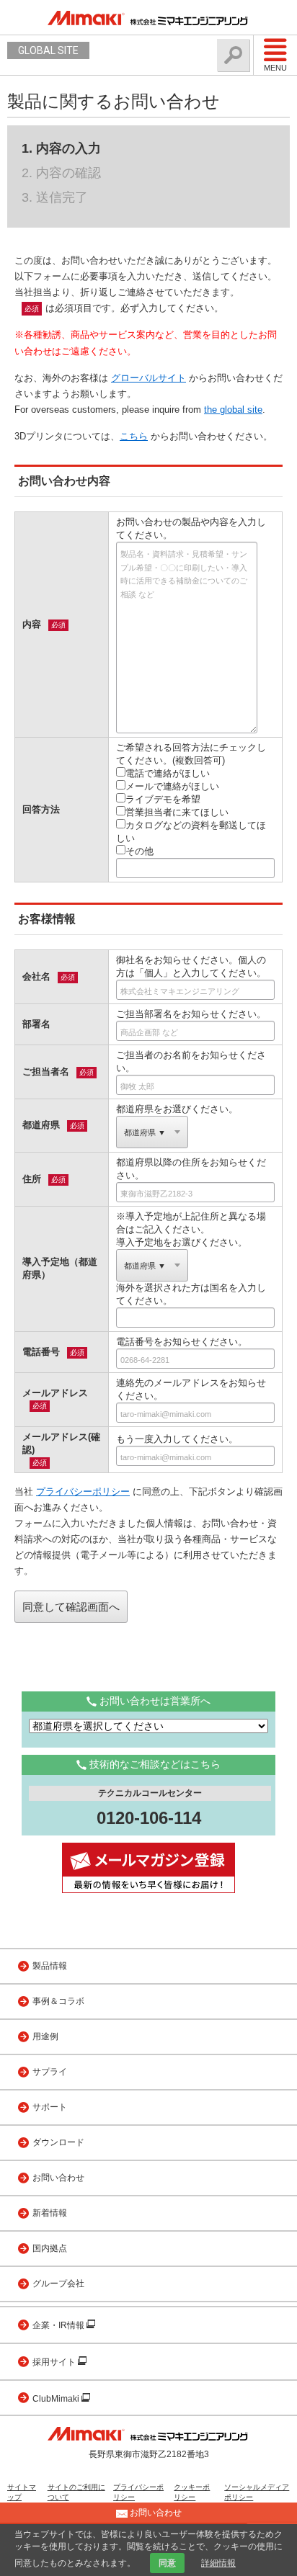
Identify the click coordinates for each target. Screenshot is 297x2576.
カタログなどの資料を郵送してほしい (191, 832)
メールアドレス (55, 1393)
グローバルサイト (148, 378)
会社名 (36, 976)
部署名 (36, 1024)
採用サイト (55, 2362)
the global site (233, 410)
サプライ (50, 2072)
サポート (50, 2107)
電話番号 (41, 1352)
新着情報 (50, 2213)
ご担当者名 (46, 1072)
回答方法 (41, 809)
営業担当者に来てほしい (177, 812)
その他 (139, 851)
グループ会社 (58, 2284)
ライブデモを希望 (163, 799)
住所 (32, 1179)
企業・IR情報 (59, 2325)
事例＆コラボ (58, 2001)
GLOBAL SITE (48, 50)
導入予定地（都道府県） (60, 1268)
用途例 (45, 2036)
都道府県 (41, 1125)
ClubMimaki (57, 2399)
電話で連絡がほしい (168, 773)
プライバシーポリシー (83, 1492)
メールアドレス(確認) (61, 1443)
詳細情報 (218, 2563)
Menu (275, 68)
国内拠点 (50, 2248)
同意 (167, 2563)
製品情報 (50, 1966)
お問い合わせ (58, 2178)
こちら (134, 436)
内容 (32, 624)
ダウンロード (58, 2142)
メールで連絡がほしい (172, 786)
